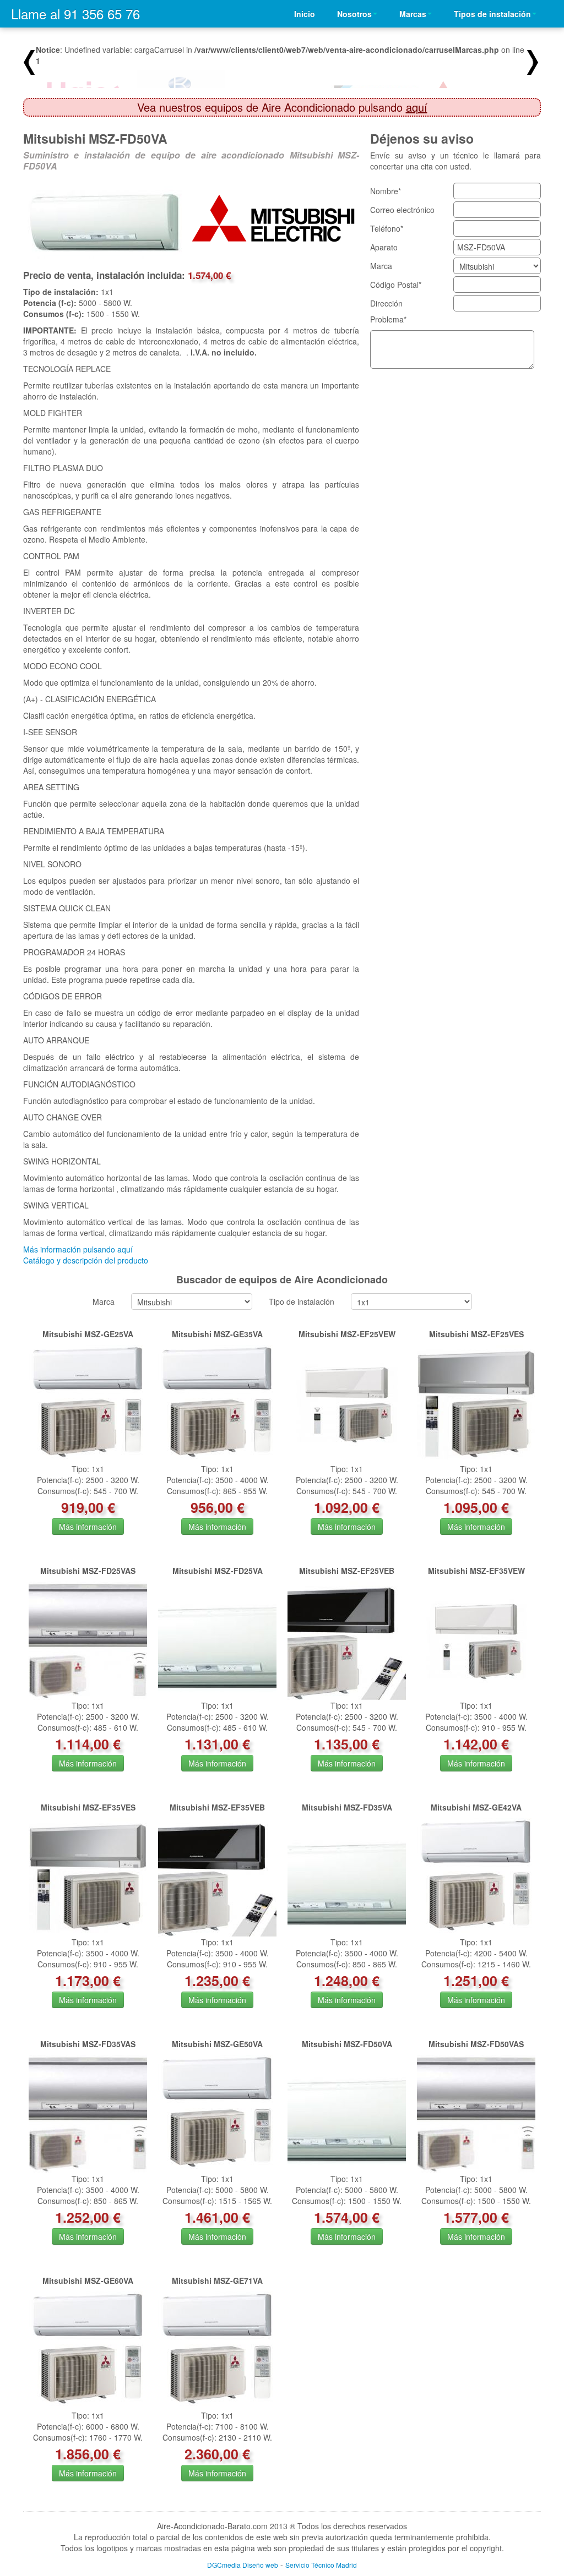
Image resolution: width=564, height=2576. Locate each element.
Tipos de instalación (492, 14)
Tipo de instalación (302, 1301)
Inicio (305, 14)
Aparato (384, 247)
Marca (381, 266)
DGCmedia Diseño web (243, 2565)
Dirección (386, 303)
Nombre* (386, 191)
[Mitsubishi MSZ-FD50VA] (107, 222)
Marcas (413, 14)
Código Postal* (396, 285)
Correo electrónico (402, 210)
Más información (88, 1527)
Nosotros (354, 14)
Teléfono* (387, 228)
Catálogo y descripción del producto (86, 1260)
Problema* (388, 319)
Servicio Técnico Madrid (321, 2565)
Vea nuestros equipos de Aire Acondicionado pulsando (282, 107)
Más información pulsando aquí (78, 1249)
